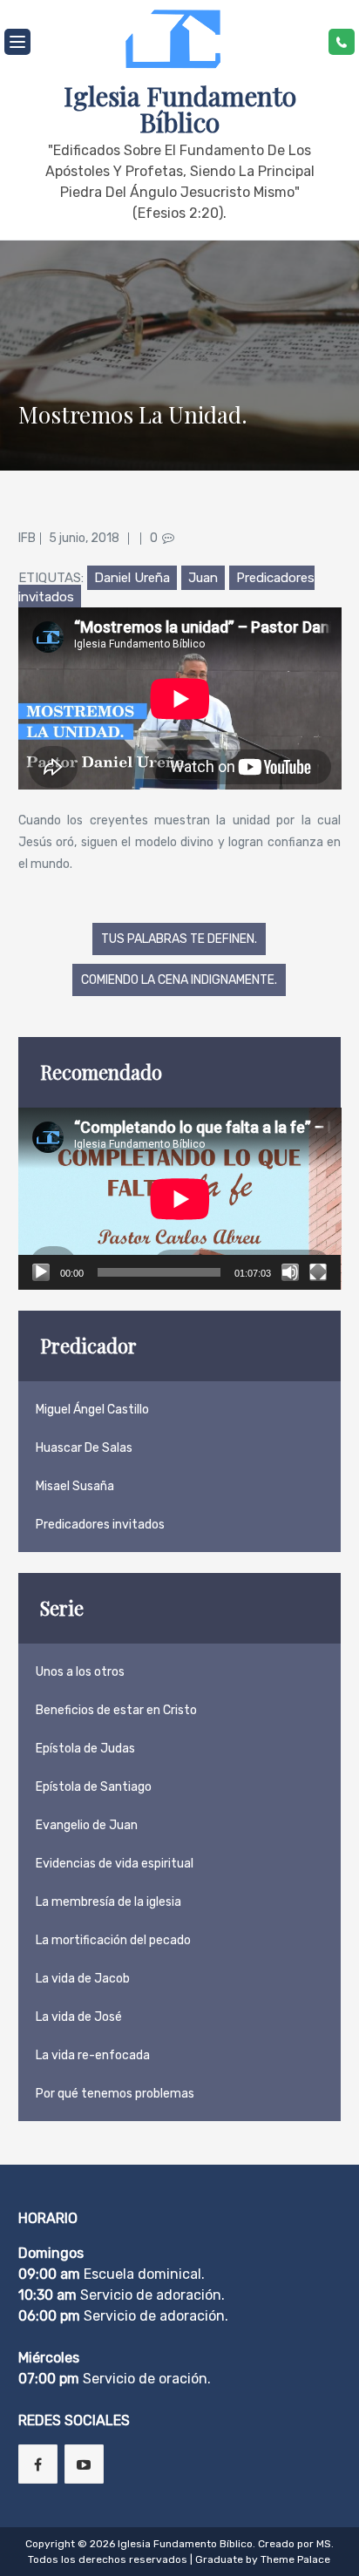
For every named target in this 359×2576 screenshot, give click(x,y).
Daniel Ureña (132, 578)
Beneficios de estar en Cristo (116, 1710)
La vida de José (79, 2017)
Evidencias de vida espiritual (115, 1864)
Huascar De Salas (84, 1448)
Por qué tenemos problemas (115, 2094)
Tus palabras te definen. (179, 939)
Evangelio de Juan (87, 1825)
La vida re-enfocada (93, 2055)
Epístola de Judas (85, 1749)
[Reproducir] (41, 1272)
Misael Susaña (75, 1486)
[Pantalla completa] (318, 1272)
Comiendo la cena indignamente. (179, 980)
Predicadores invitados (100, 1525)
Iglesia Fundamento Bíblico (180, 109)
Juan (203, 578)
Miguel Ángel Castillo (92, 1410)
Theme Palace (295, 2559)
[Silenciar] (290, 1272)
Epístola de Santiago (94, 1787)
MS (324, 2544)
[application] (180, 1199)
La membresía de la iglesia (108, 1902)
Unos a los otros (80, 1672)
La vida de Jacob (83, 1979)
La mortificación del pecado (113, 1940)
